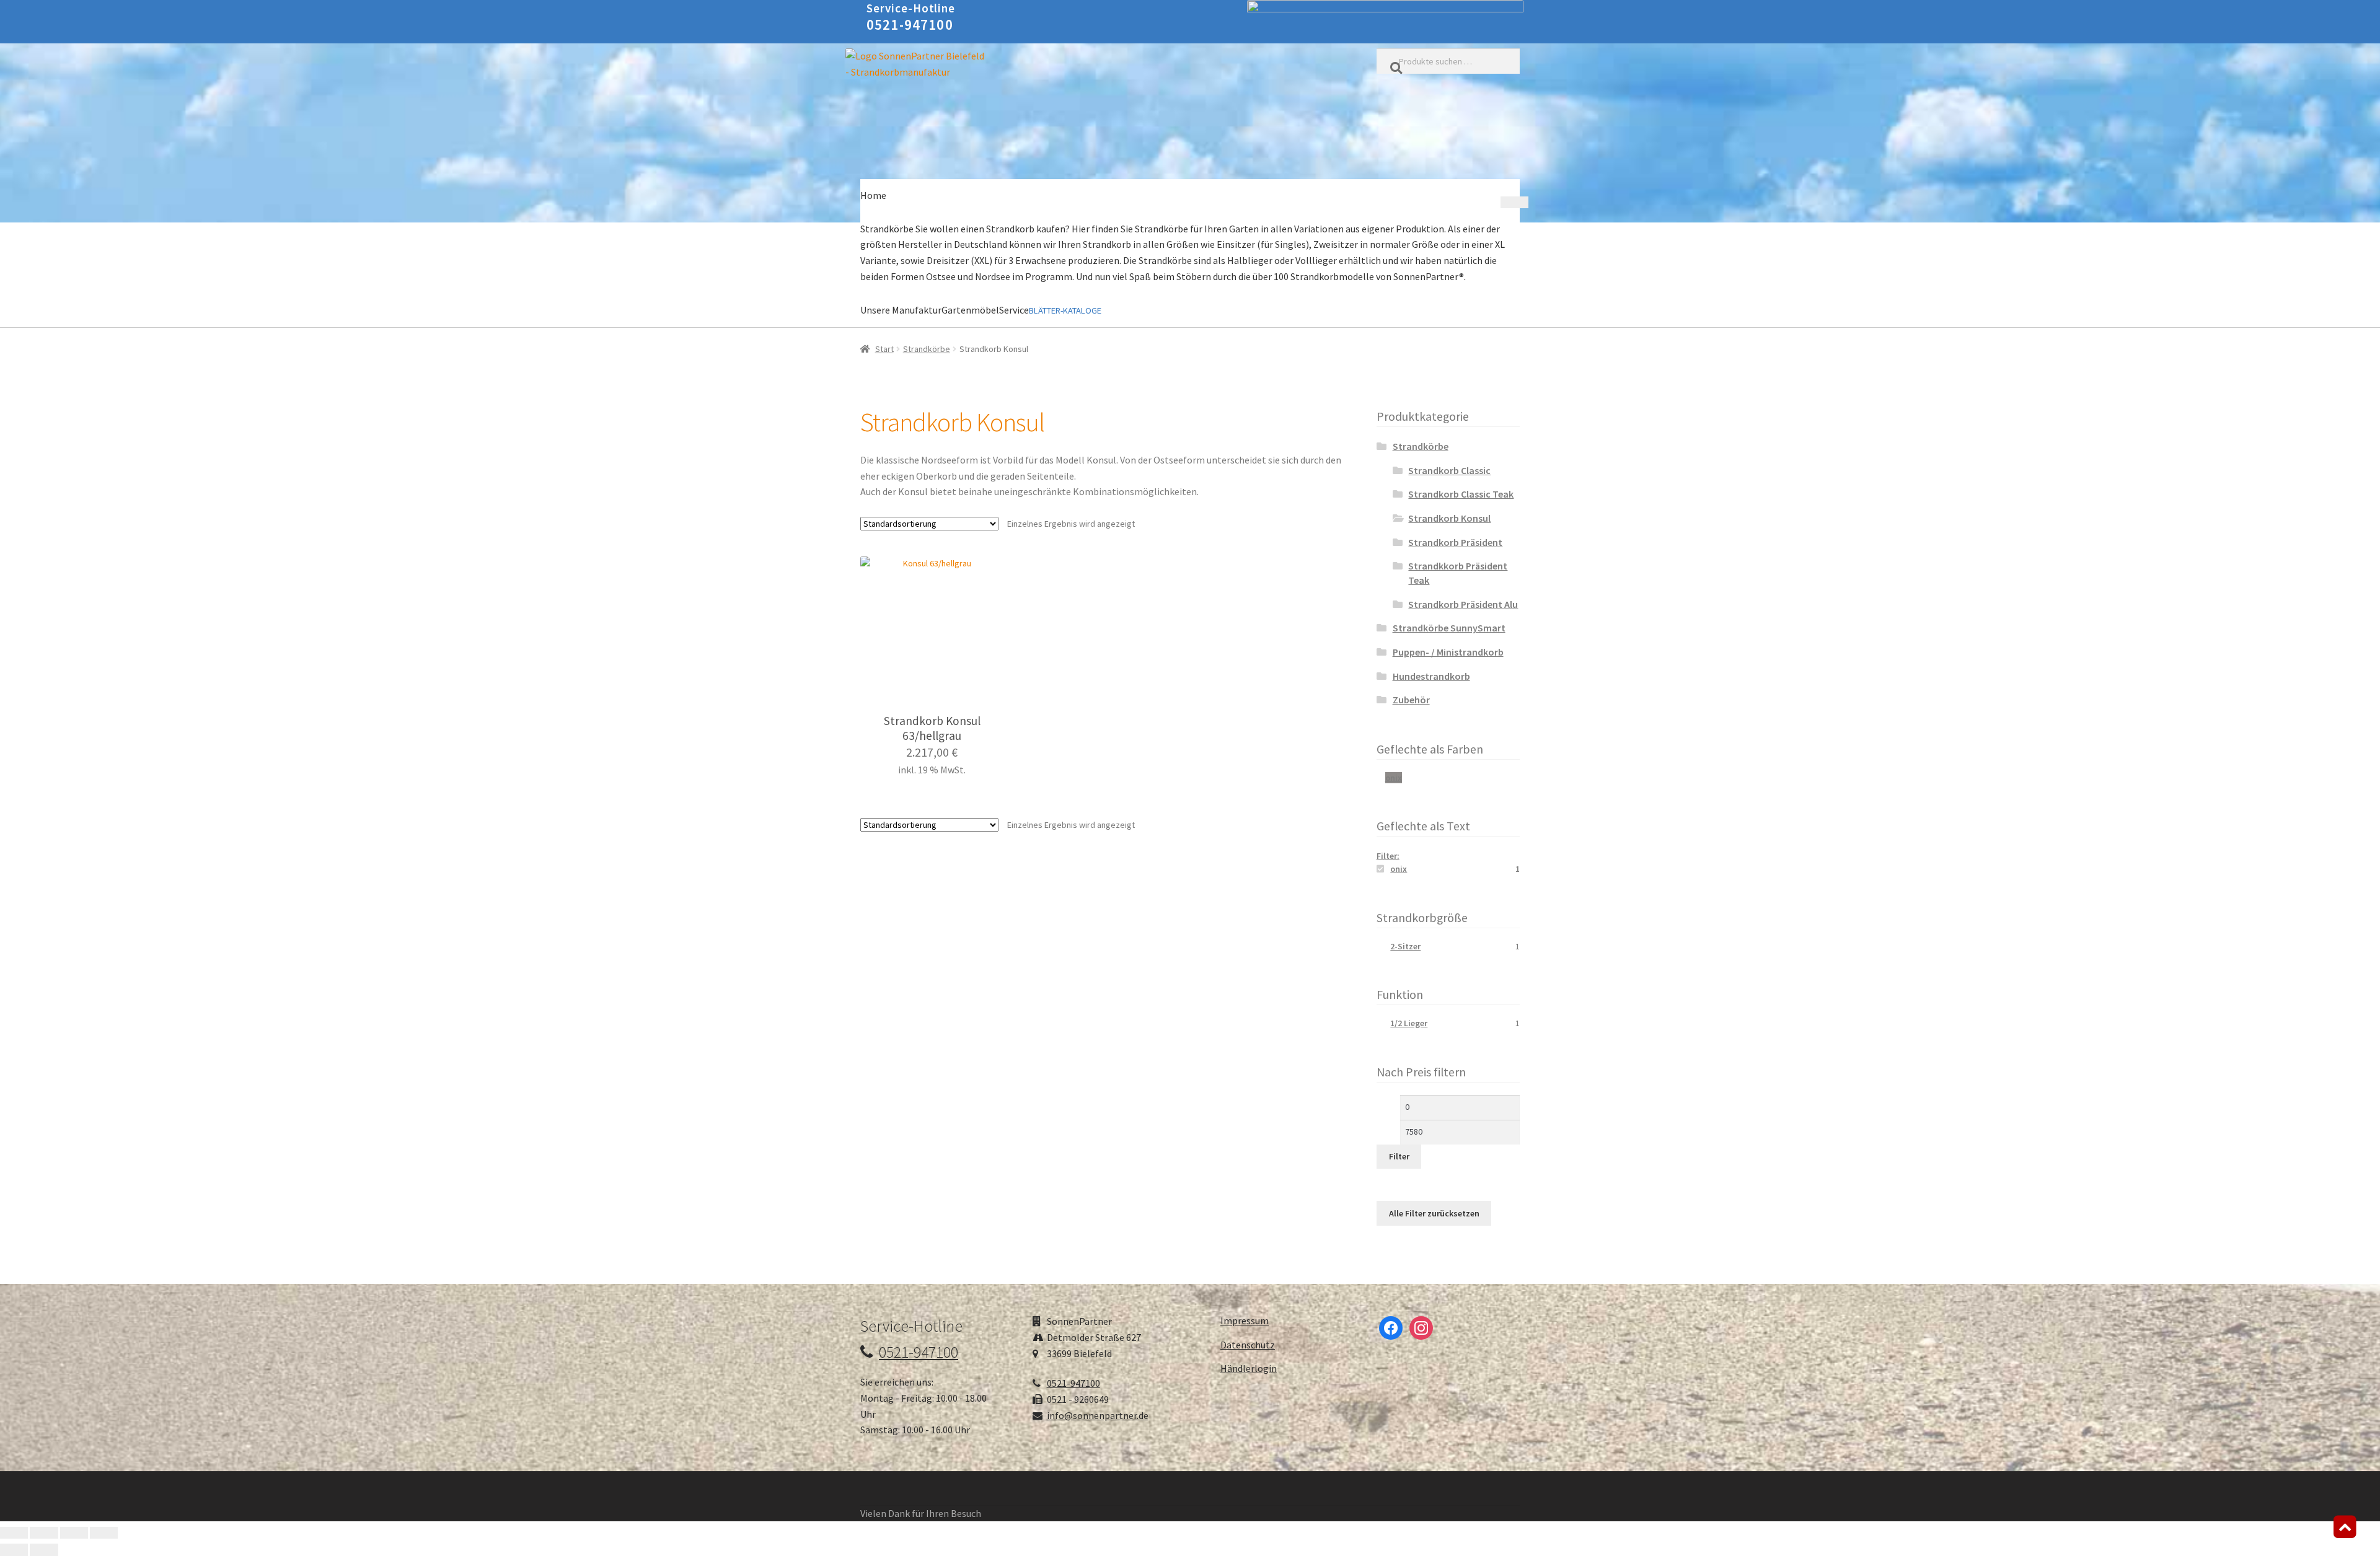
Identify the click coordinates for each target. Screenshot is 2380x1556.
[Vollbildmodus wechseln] (44, 1533)
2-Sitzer (1405, 946)
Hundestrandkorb (1431, 676)
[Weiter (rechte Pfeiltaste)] (44, 1550)
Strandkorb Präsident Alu (1463, 604)
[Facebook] (1391, 1327)
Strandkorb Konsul (1449, 518)
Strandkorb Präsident (1455, 542)
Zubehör (1411, 700)
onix (1394, 778)
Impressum (1245, 1321)
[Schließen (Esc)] (104, 1533)
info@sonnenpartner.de (1098, 1415)
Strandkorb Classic (1449, 470)
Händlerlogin (1249, 1368)
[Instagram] (1421, 1327)
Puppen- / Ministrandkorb (1448, 652)
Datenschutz (1248, 1345)
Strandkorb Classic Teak (1461, 494)
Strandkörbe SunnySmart (1449, 628)
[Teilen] (74, 1533)
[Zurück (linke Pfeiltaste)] (14, 1550)
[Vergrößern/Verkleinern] (14, 1533)
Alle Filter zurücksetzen (1434, 1213)
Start (884, 349)
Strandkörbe (927, 349)
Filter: (1388, 856)
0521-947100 (910, 24)
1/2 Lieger (1409, 1023)
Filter (1399, 1156)
